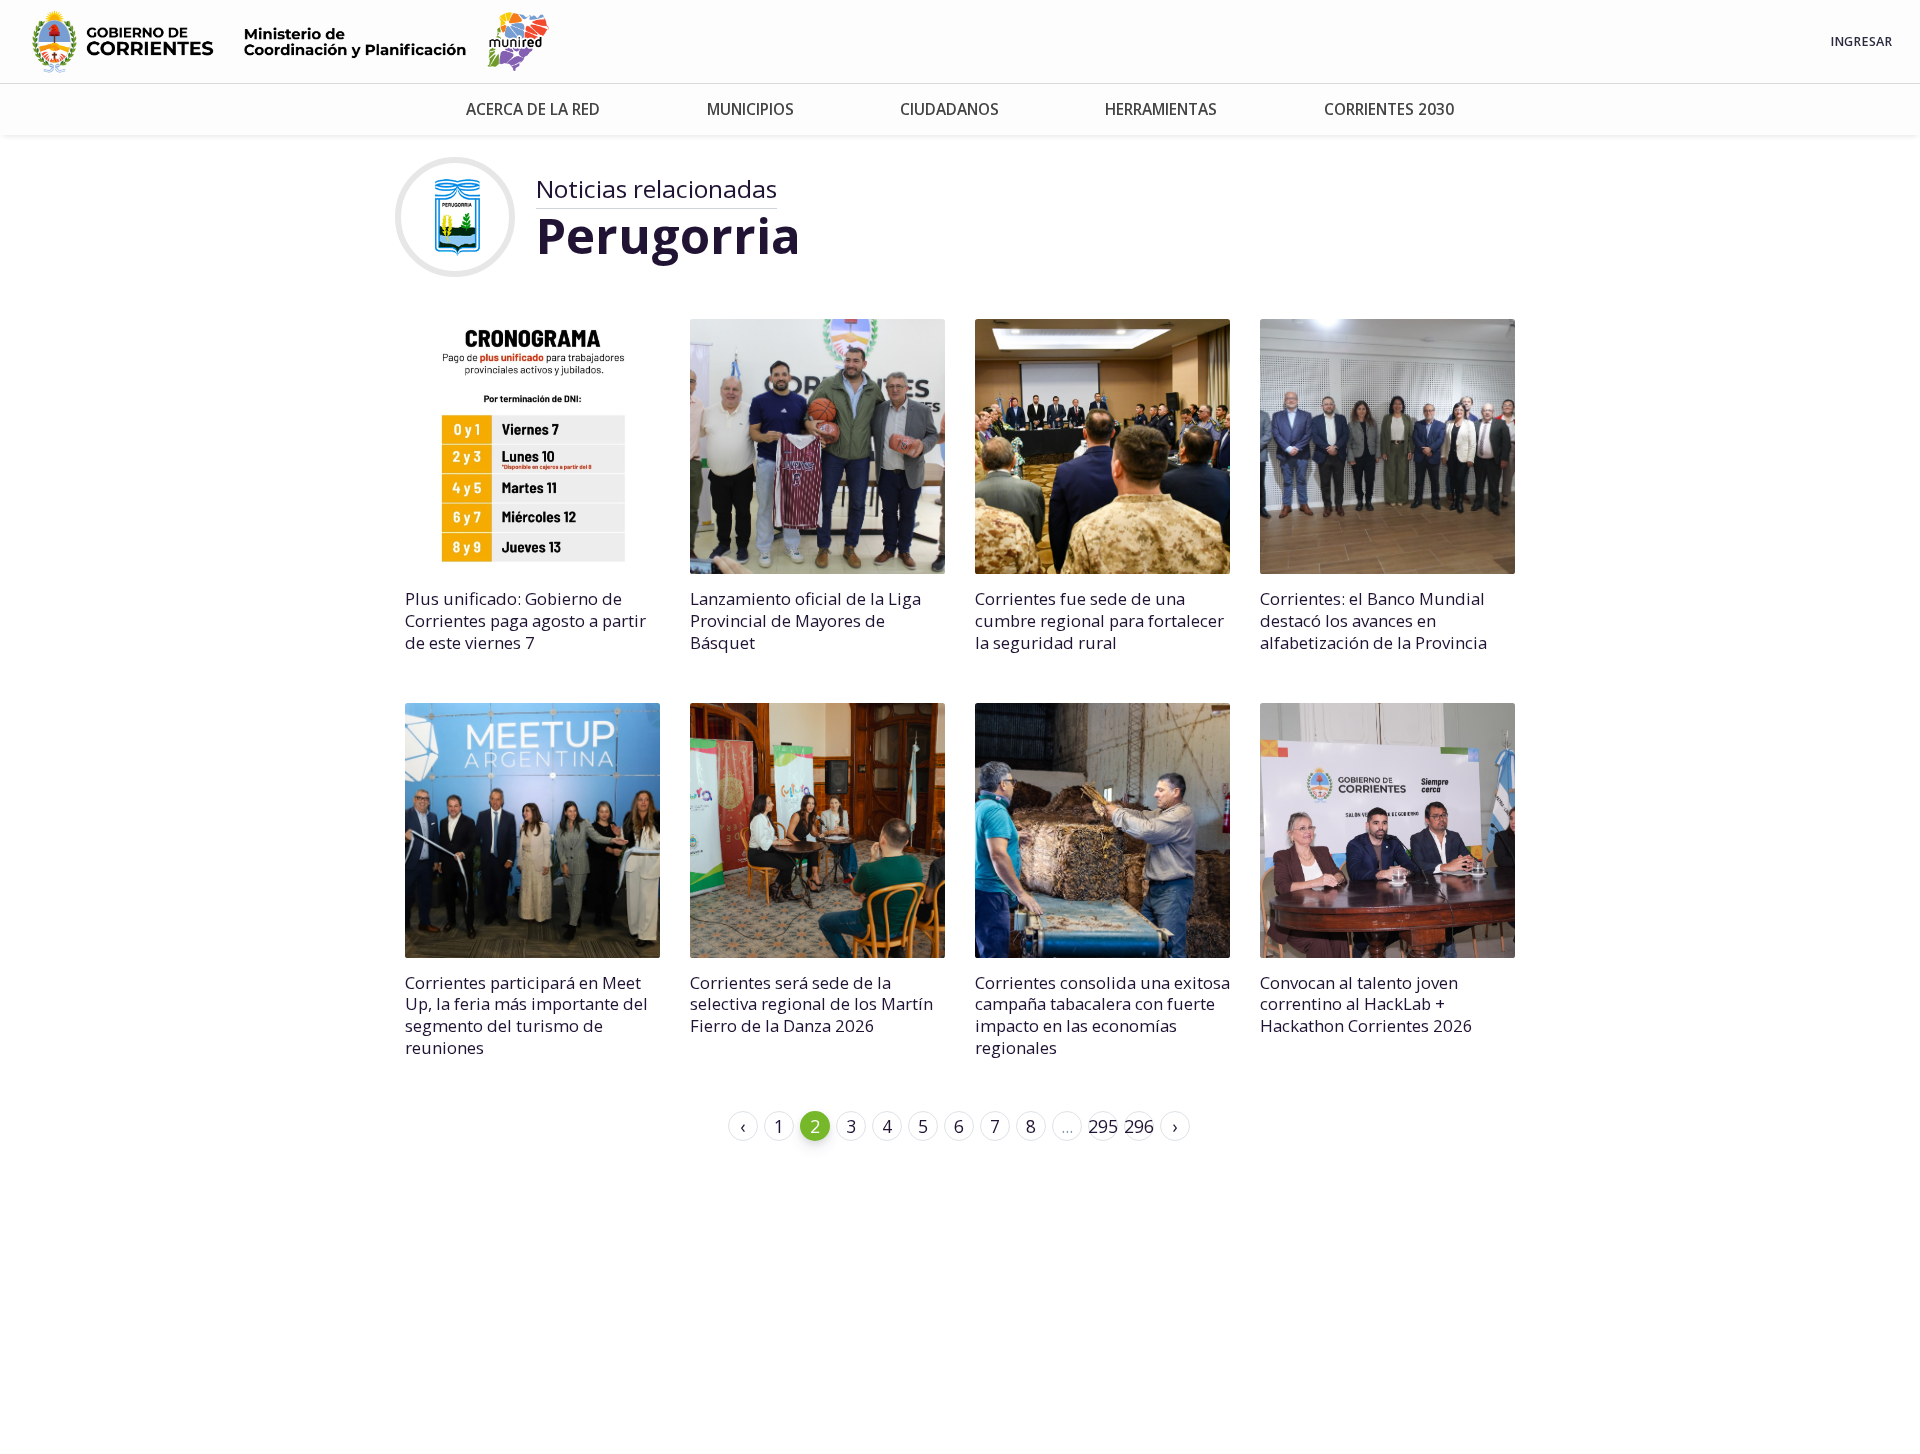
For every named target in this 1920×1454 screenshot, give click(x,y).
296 (1139, 1126)
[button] (533, 109)
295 (1103, 1126)
